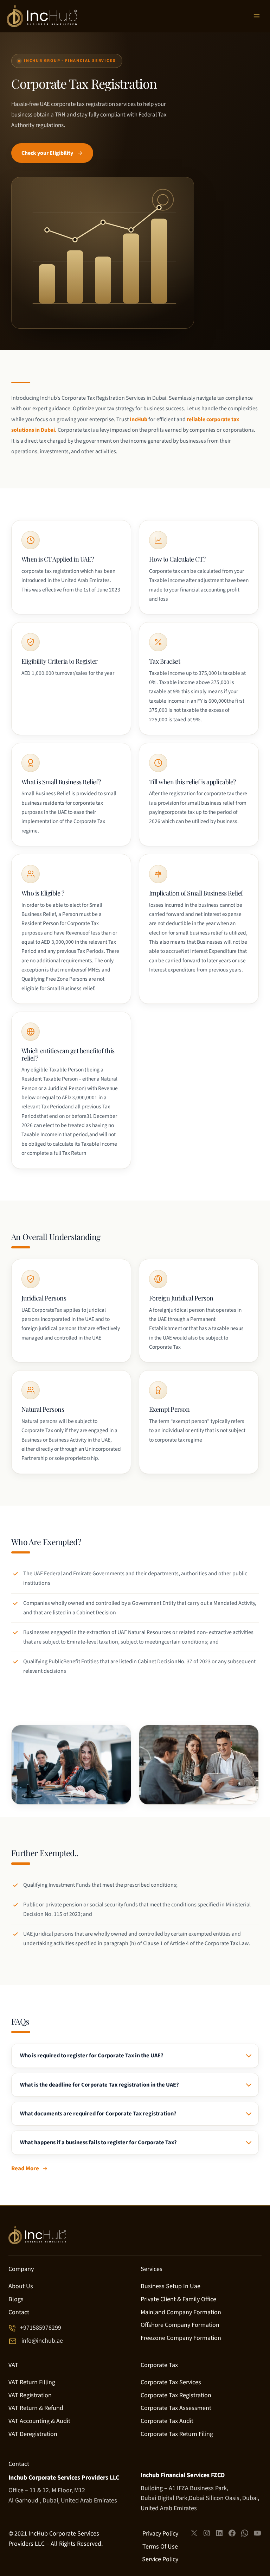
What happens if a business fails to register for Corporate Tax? (98, 2143)
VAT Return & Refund (36, 2408)
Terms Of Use (160, 2547)
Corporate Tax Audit (167, 2421)
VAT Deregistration (33, 2434)
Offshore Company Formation (180, 2325)
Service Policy (160, 2559)
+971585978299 (41, 2328)
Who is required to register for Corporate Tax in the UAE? (92, 2056)
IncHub (139, 419)
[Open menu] (257, 16)
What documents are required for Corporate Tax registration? (98, 2114)
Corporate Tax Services (171, 2382)
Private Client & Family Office (178, 2299)
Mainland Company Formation (181, 2312)
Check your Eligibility (47, 153)
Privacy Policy (160, 2534)
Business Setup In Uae (171, 2286)
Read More (25, 2169)
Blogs (16, 2299)
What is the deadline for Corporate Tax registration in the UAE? (99, 2085)
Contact (19, 2312)
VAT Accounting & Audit (39, 2421)
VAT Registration (30, 2395)
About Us (21, 2286)
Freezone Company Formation (181, 2338)
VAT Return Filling (32, 2382)
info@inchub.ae (42, 2341)
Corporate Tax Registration (176, 2395)
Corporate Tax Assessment (176, 2408)
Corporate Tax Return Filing (177, 2434)
